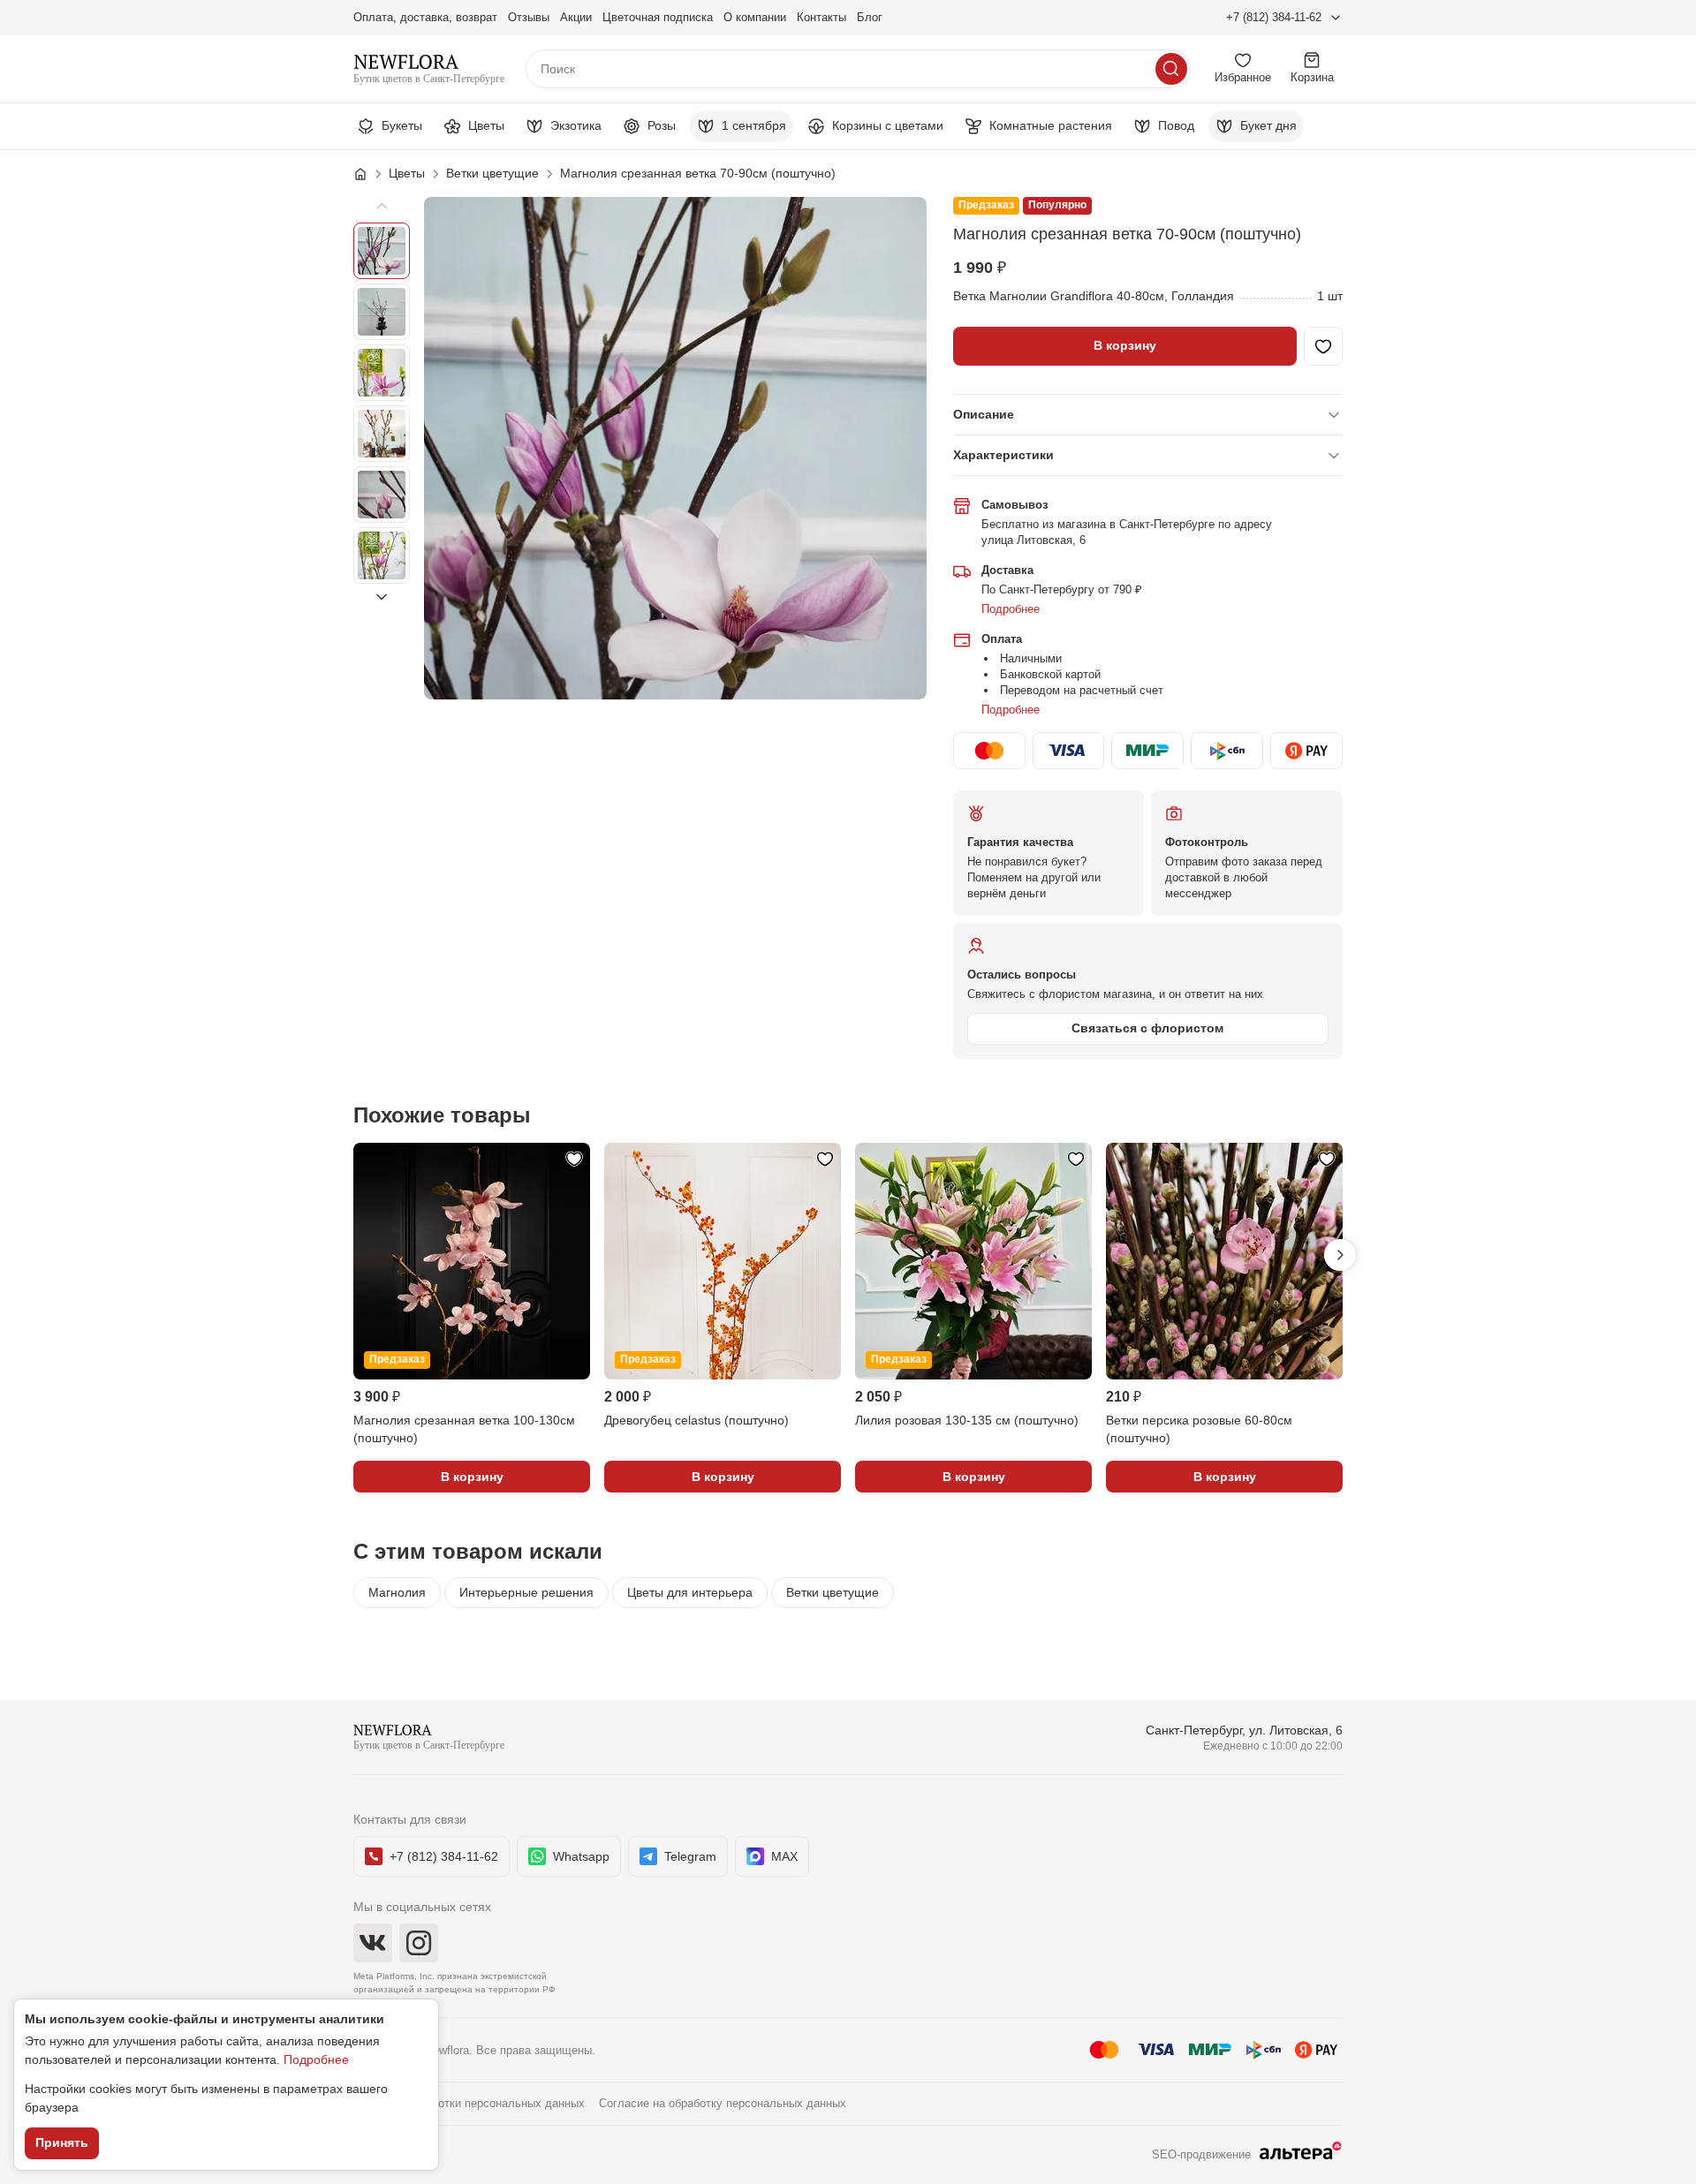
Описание (984, 414)
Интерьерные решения (526, 1592)
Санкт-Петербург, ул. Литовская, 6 (1244, 1730)
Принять (62, 2142)
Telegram (690, 1856)
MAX (784, 1856)
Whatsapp (581, 1856)
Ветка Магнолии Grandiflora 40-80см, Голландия (1094, 296)
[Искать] (1171, 69)
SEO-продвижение (1201, 2154)
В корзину (1125, 345)
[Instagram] (419, 1943)
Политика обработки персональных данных (469, 2103)
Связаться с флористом (1147, 1028)
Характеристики (1003, 455)
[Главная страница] (369, 174)
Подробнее (1011, 609)
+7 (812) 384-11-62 (1274, 17)
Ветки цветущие (833, 1592)
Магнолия (397, 1592)
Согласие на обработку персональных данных (723, 2103)
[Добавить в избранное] (1323, 346)
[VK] (373, 1943)
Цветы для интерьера (690, 1592)
